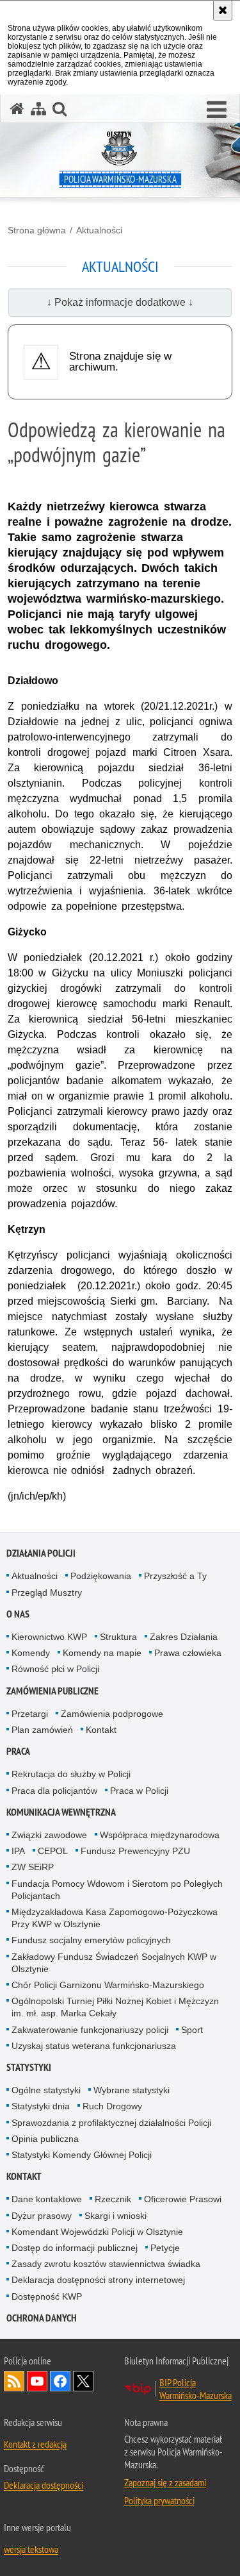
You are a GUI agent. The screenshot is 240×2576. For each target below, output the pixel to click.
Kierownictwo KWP (49, 1637)
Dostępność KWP (47, 2296)
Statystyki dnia (41, 2106)
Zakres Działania (184, 1637)
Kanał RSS (14, 2381)
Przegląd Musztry (47, 1593)
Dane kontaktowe (47, 2199)
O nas (18, 1614)
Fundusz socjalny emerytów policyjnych (91, 1940)
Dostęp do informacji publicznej (75, 2248)
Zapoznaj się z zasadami (165, 2482)
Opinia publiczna (45, 2139)
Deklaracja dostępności (44, 2485)
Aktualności (99, 230)
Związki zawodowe (49, 1835)
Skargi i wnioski (116, 2216)
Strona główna (37, 230)
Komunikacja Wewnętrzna (61, 1812)
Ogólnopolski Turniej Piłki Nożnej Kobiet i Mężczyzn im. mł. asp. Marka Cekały (115, 2007)
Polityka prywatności (159, 2500)
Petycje (165, 2248)
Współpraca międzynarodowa (160, 1835)
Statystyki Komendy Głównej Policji (82, 2155)
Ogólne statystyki (46, 2090)
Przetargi (30, 1714)
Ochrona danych (42, 2318)
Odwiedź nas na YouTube (37, 2381)
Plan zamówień (42, 1730)
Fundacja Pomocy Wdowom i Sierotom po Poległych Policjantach (117, 1890)
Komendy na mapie (102, 1653)
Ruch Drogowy (112, 2106)
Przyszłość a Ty (175, 1576)
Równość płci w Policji (55, 1669)
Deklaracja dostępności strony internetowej (98, 2280)
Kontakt (101, 1730)
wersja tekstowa (31, 2549)
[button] (217, 110)
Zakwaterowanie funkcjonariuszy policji (90, 2030)
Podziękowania (101, 1576)
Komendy (31, 1653)
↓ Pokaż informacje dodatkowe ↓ (120, 302)
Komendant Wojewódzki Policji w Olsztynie (97, 2232)
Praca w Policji (139, 1791)
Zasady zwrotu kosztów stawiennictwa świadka (106, 2264)
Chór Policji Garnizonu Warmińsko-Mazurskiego (108, 1985)
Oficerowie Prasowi (183, 2199)
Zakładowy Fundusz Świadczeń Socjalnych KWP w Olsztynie (114, 1963)
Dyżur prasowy (42, 2216)
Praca (18, 1751)
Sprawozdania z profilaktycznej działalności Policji (111, 2123)
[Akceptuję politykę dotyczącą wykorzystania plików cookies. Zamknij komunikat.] (223, 10)
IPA (18, 1851)
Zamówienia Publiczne (52, 1691)
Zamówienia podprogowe (112, 1714)
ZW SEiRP (33, 1867)
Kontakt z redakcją (35, 2444)
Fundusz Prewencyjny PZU (135, 1851)
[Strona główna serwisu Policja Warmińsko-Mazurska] (17, 109)
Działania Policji (41, 1553)
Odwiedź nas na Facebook (60, 2381)
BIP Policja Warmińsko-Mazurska (196, 2389)
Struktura (118, 1637)
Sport (192, 2030)
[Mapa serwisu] (38, 109)
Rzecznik (113, 2199)
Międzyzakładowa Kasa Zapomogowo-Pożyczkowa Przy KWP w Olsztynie (115, 1918)
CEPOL (53, 1851)
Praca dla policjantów (54, 1791)
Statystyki (29, 2067)
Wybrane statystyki (132, 2090)
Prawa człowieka (188, 1653)
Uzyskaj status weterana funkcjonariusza (94, 2046)
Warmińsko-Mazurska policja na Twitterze (83, 2381)
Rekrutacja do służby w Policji (71, 1774)
